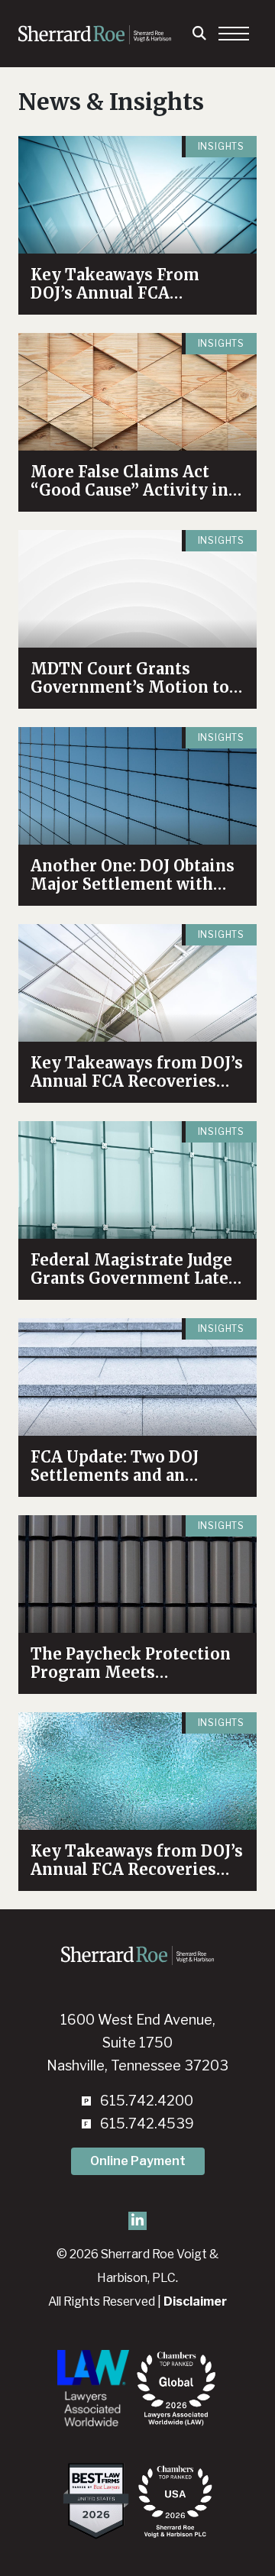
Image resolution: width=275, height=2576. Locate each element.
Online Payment (138, 2161)
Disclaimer (195, 2301)
